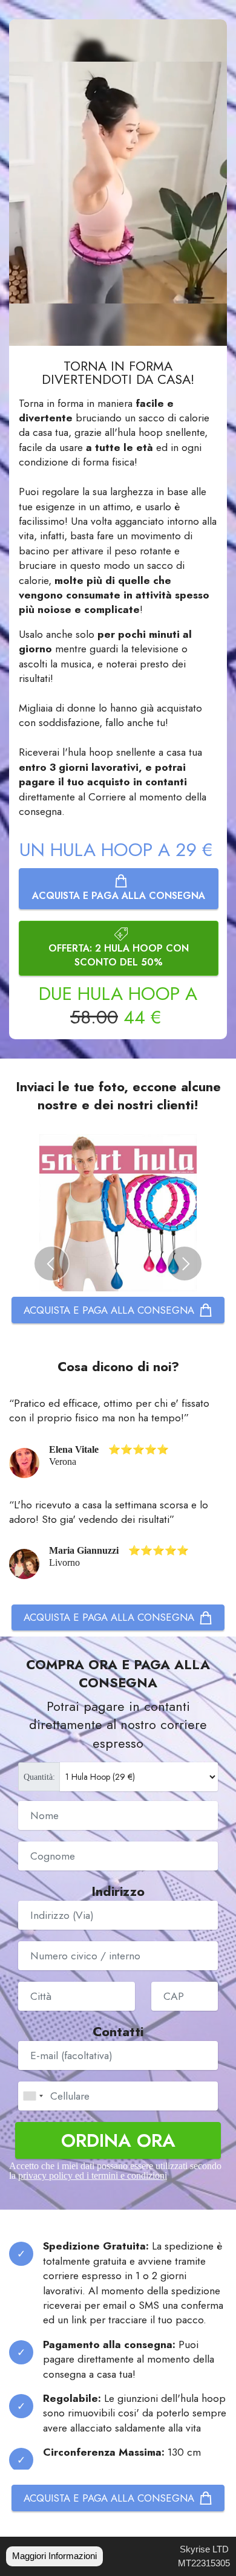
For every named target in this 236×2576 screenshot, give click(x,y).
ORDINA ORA (118, 2140)
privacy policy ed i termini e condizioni (93, 2175)
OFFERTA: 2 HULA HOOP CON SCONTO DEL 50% (119, 955)
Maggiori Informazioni (54, 2556)
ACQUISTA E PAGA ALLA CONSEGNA (119, 896)
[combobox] (33, 2096)
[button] (51, 1264)
